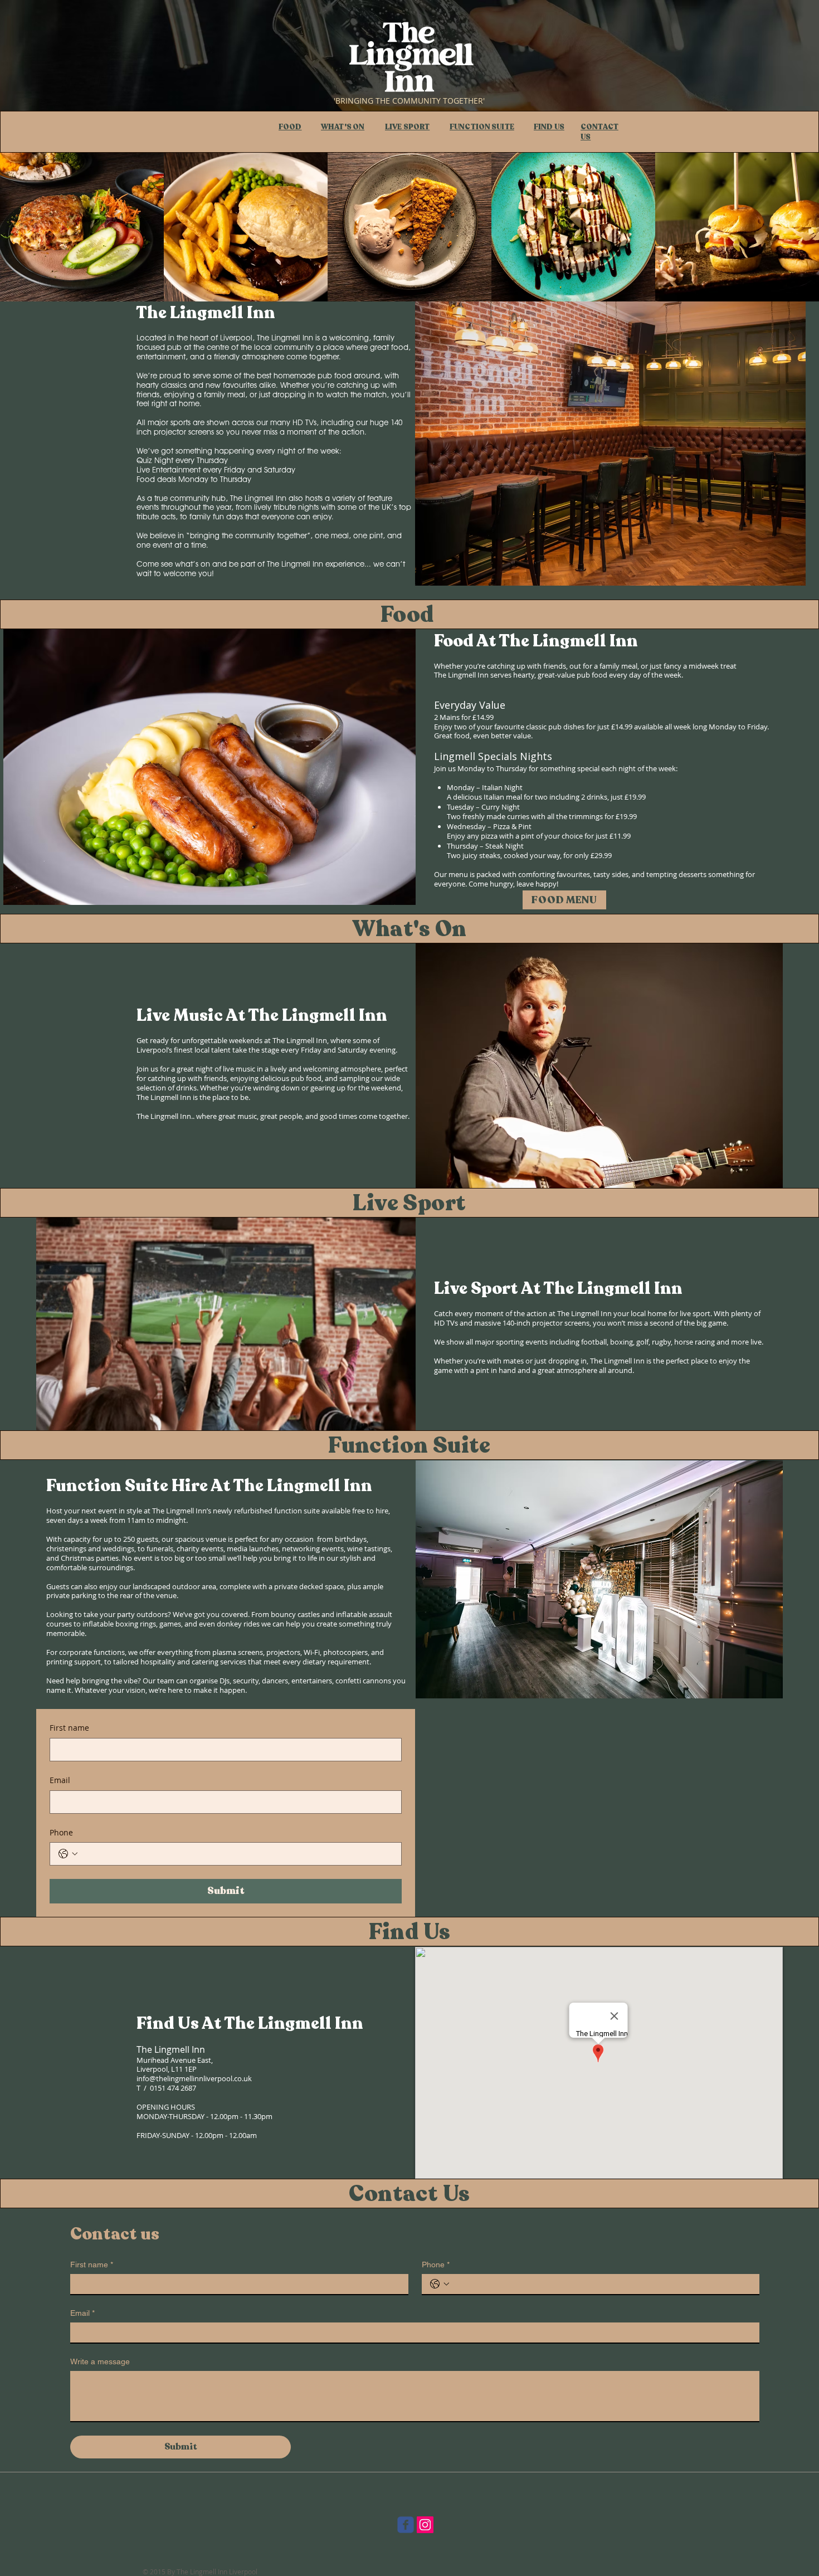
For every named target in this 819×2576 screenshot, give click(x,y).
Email (60, 1780)
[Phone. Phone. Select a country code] (68, 1854)
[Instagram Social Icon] (425, 2525)
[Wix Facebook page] (406, 2525)
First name (69, 1728)
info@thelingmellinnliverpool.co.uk (194, 2078)
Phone (61, 1832)
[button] (567, 1579)
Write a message (100, 2361)
